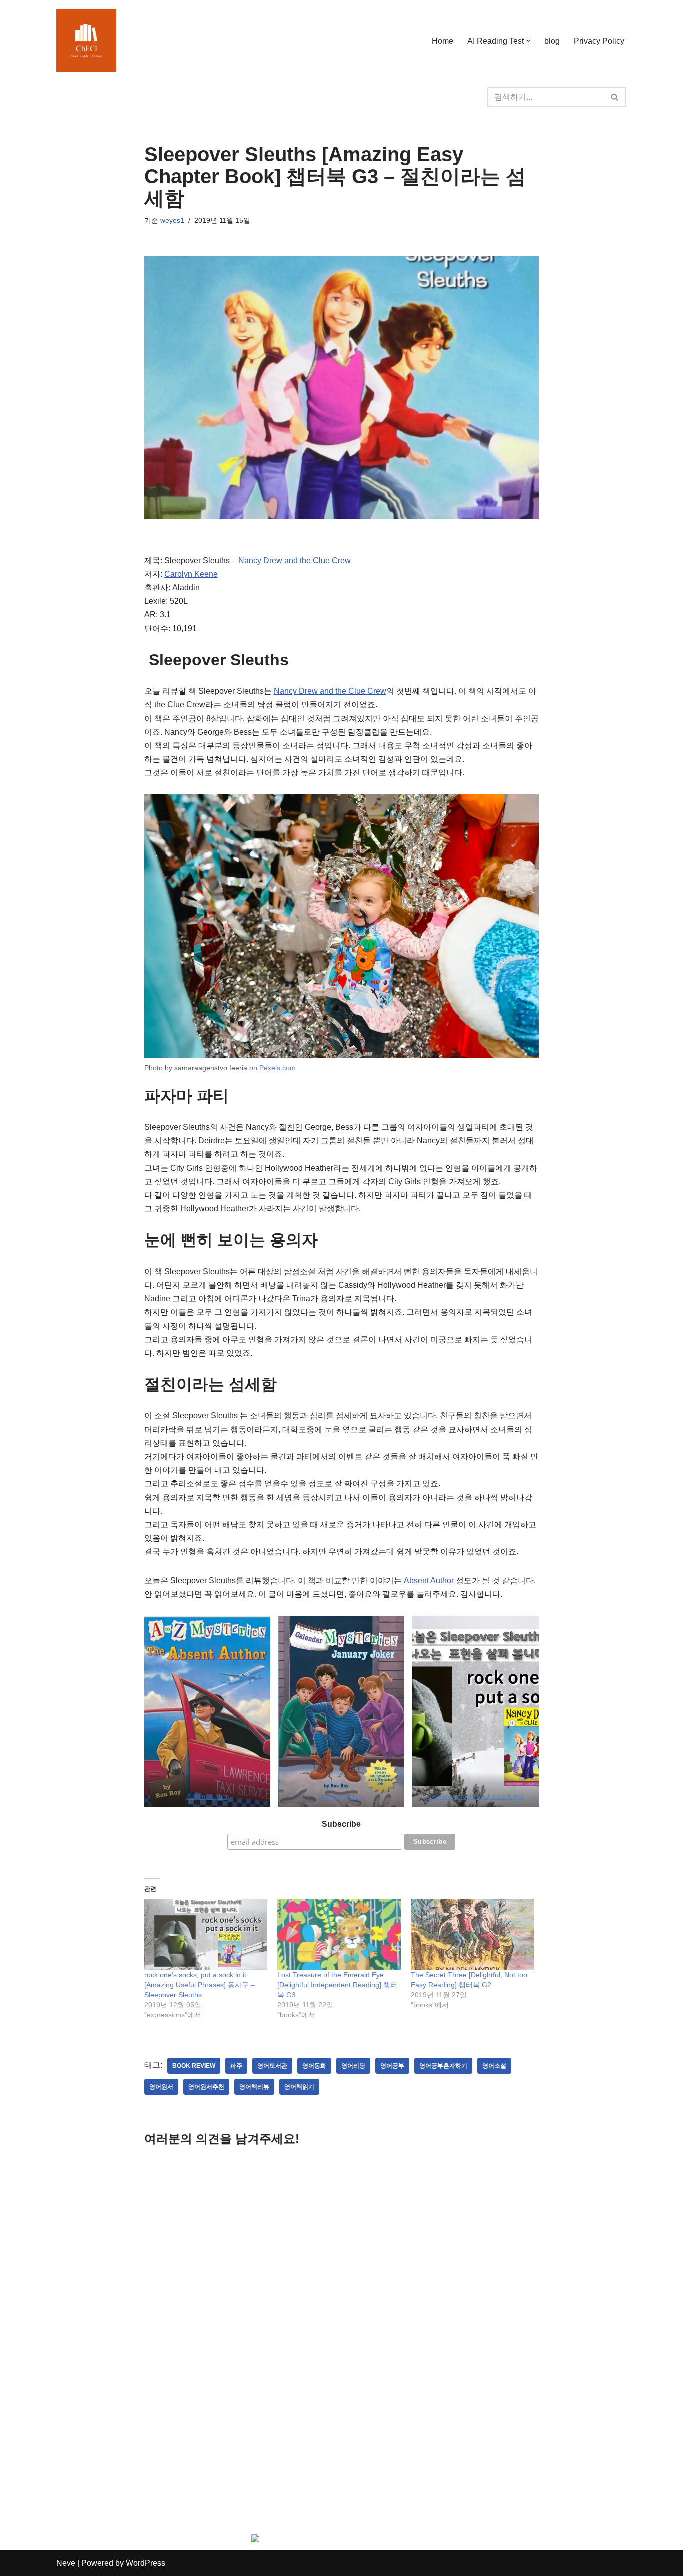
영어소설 (494, 2066)
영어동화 (314, 2066)
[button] (528, 41)
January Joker (341, 1796)
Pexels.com (278, 1068)
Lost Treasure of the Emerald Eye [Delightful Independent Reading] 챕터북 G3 (337, 1985)
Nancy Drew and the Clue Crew (295, 561)
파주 (236, 2066)
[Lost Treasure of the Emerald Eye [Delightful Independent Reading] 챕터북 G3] (339, 1934)
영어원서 (161, 2087)
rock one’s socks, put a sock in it (476, 1796)
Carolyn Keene (191, 574)
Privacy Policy (599, 41)
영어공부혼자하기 (443, 2066)
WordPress (146, 2563)
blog (552, 41)
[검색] (615, 97)
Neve (66, 2563)
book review (194, 2066)
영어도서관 (272, 2066)
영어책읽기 (299, 2087)
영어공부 (392, 2066)
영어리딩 (353, 2066)
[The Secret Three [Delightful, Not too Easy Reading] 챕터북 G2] (473, 1934)
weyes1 (172, 220)
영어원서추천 (206, 2087)
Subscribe (341, 1824)
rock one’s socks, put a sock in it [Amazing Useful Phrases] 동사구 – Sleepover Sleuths (200, 1985)
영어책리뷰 (254, 2087)
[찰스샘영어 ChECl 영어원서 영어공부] (86, 41)
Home (443, 41)
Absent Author (429, 1581)
